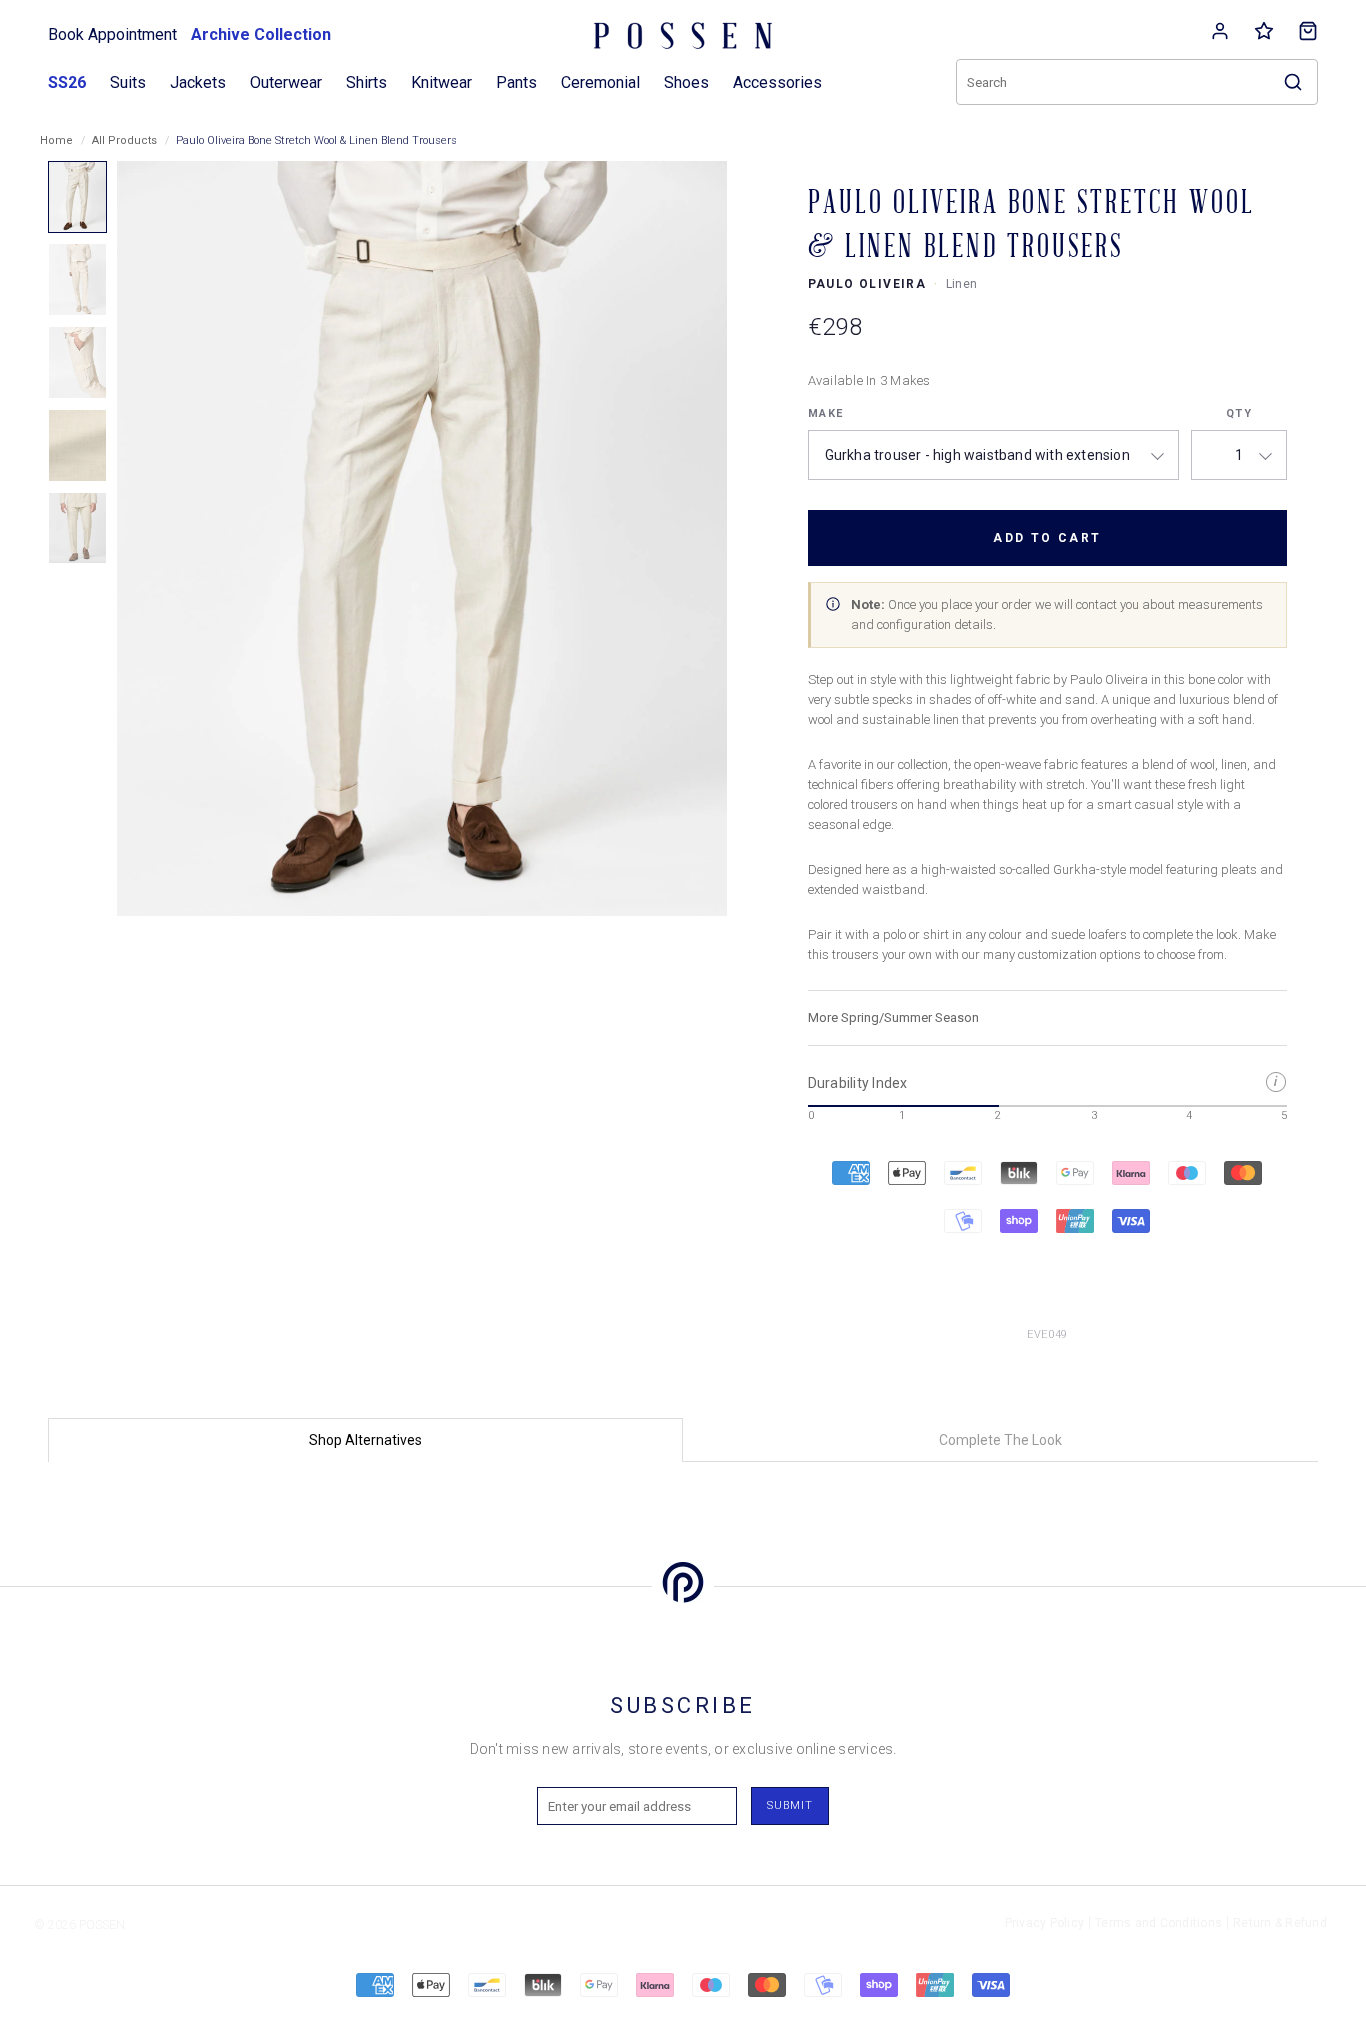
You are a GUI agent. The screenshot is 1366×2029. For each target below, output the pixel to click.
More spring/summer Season (893, 1017)
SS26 (67, 82)
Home (56, 140)
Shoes (686, 82)
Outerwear (286, 82)
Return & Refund (1280, 1923)
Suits (128, 82)
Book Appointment (112, 34)
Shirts (366, 82)
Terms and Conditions (1158, 1923)
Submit (790, 1805)
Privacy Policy (1045, 1923)
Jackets (198, 82)
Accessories (777, 82)
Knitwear (441, 82)
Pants (516, 82)
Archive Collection (261, 34)
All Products (124, 140)
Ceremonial (600, 82)
